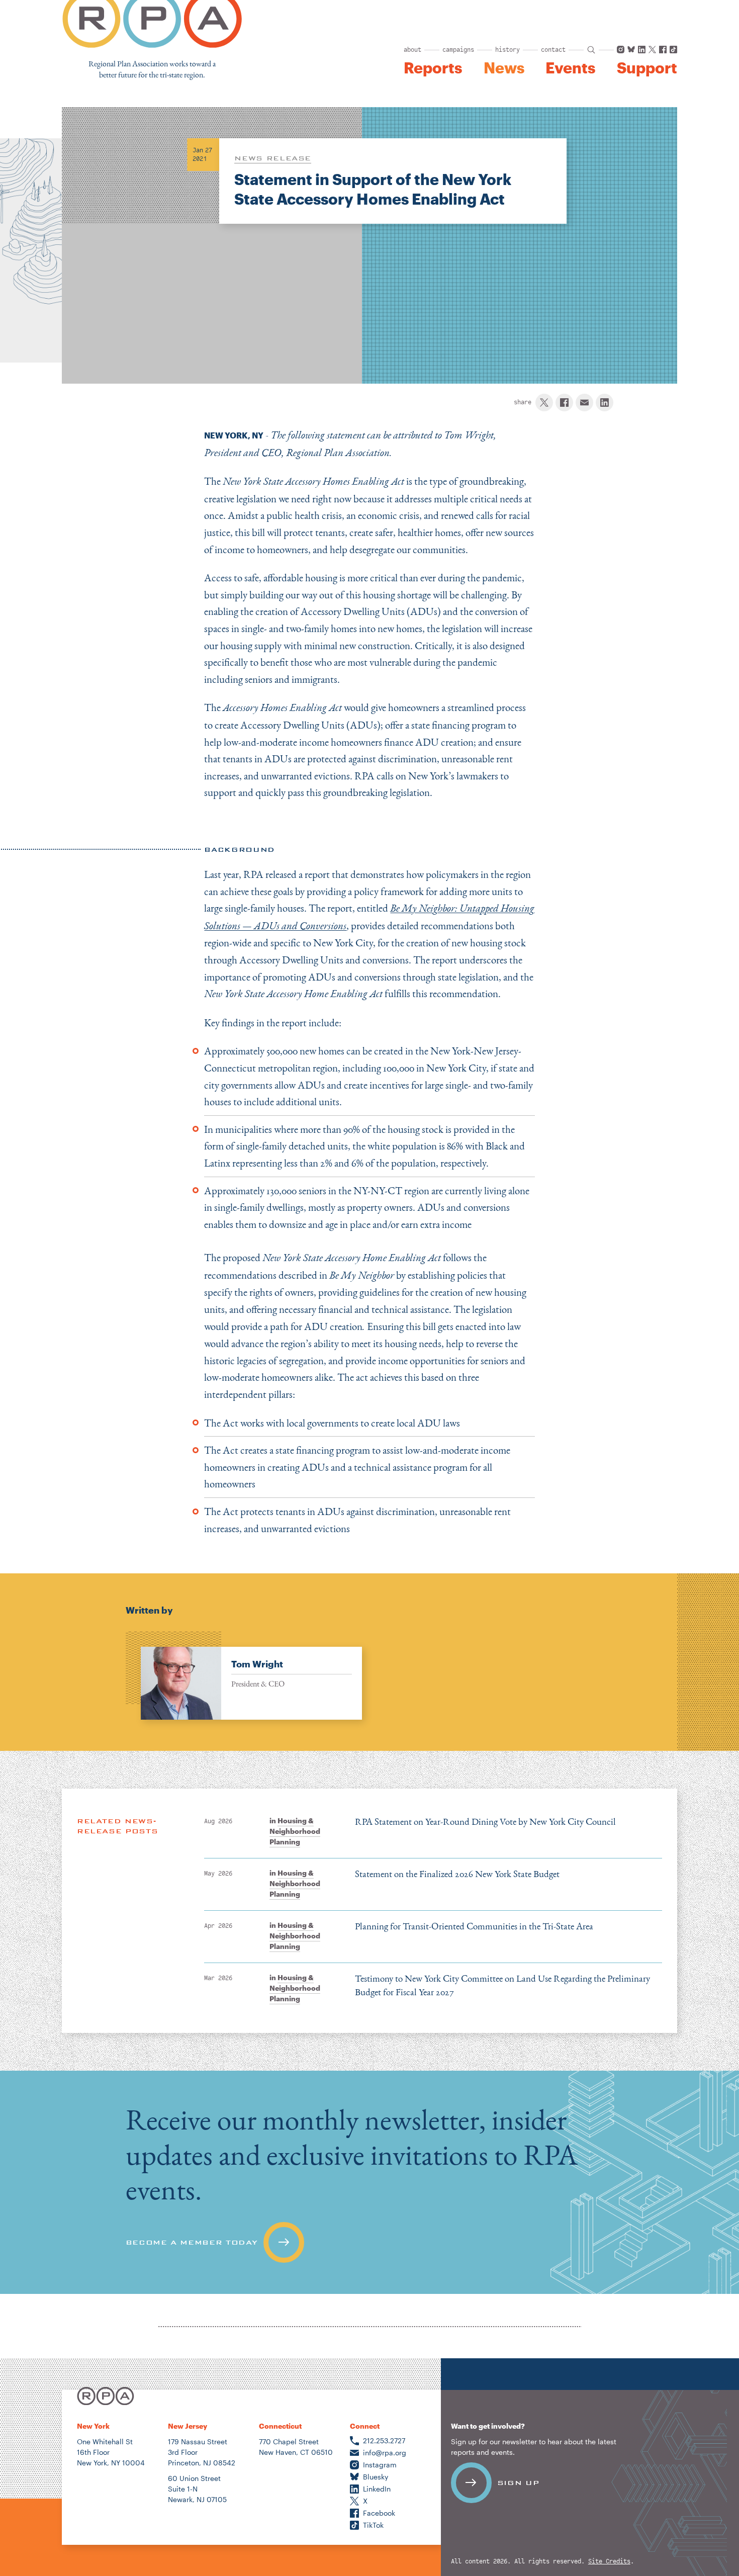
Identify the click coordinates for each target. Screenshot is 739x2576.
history (507, 50)
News (504, 68)
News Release (273, 158)
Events (570, 68)
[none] (244, 1676)
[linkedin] (605, 403)
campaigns (458, 50)
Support (647, 68)
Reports (433, 68)
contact (553, 50)
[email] (584, 403)
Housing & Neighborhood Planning (295, 1831)
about (412, 50)
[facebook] (564, 403)
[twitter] (544, 403)
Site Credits (609, 2562)
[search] (591, 50)
